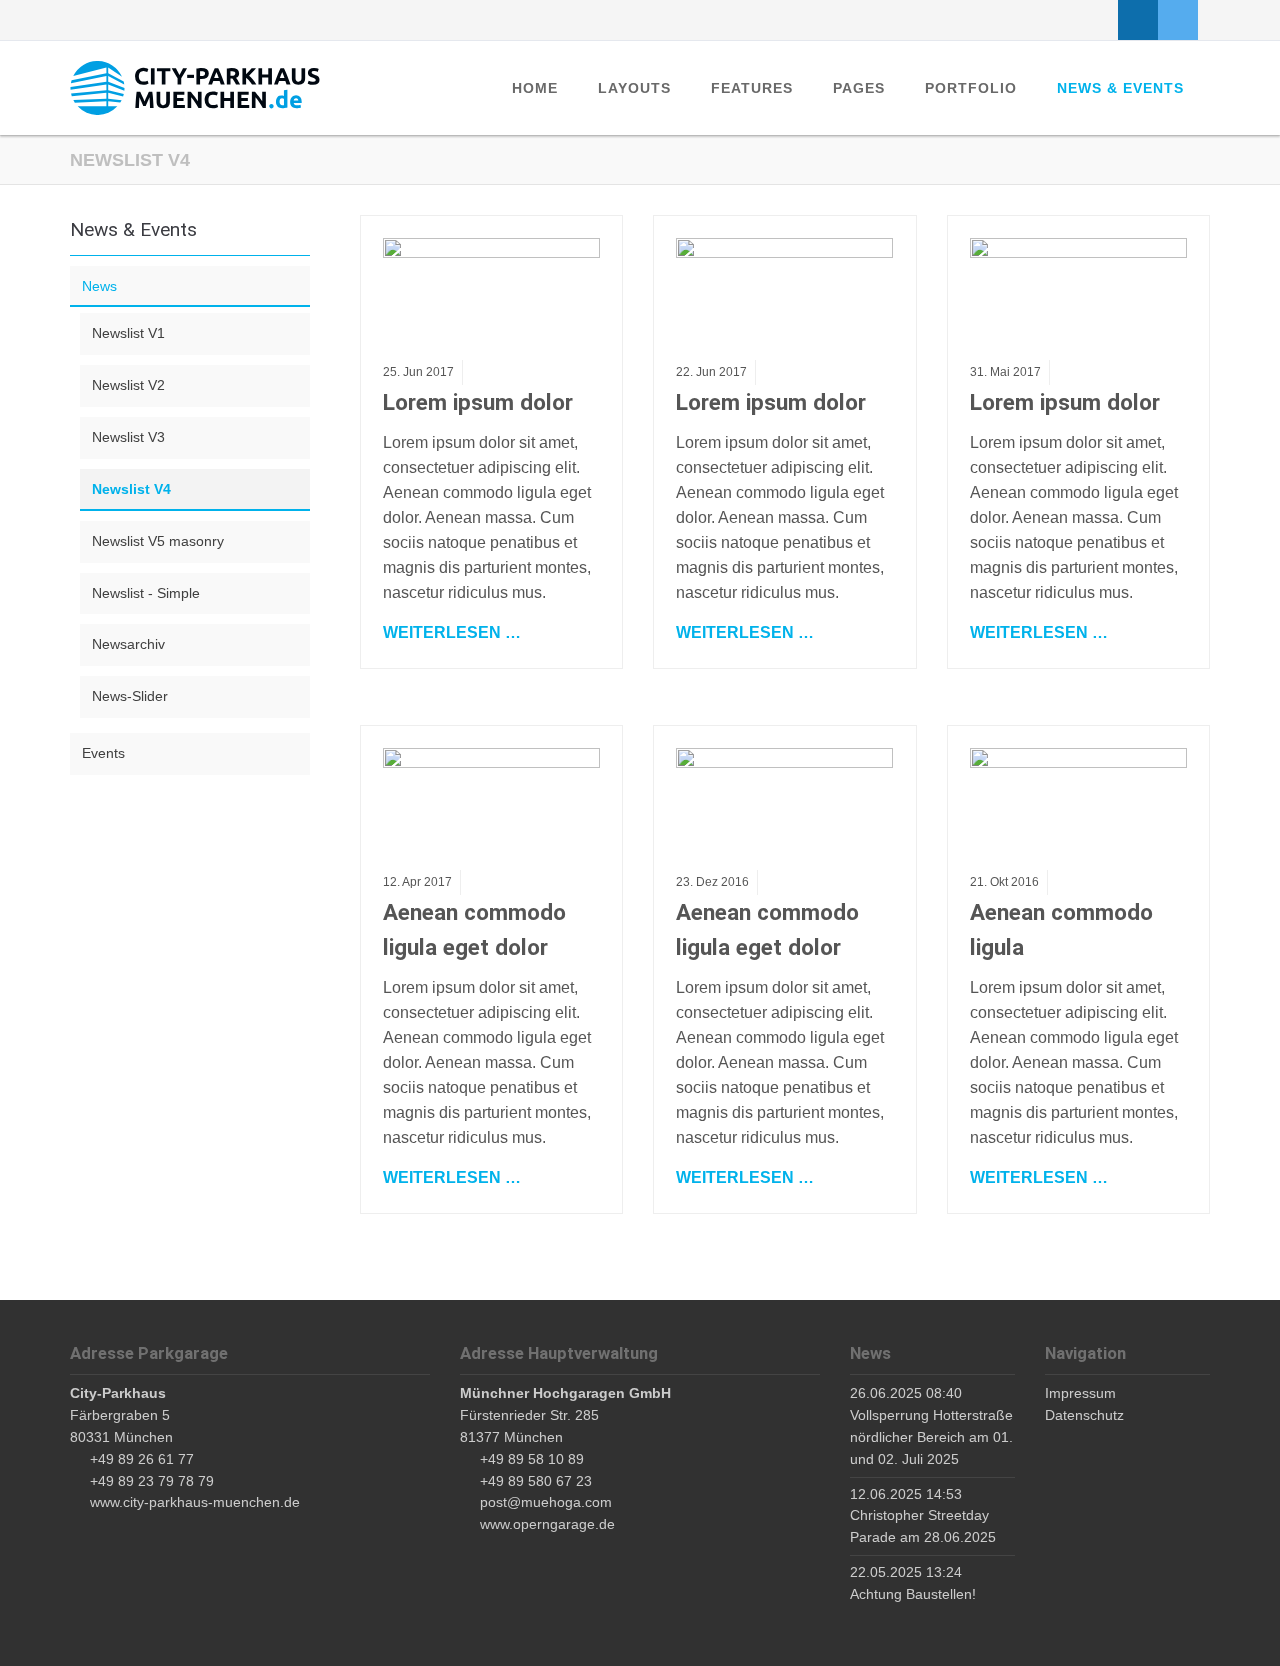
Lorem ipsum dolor (478, 402)
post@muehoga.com (546, 1502)
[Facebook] (1138, 20)
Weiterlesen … (452, 631)
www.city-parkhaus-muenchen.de (195, 1502)
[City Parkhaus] (195, 88)
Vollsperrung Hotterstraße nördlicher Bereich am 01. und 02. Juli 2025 (931, 1437)
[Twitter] (1178, 20)
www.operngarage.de (547, 1524)
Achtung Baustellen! (913, 1594)
